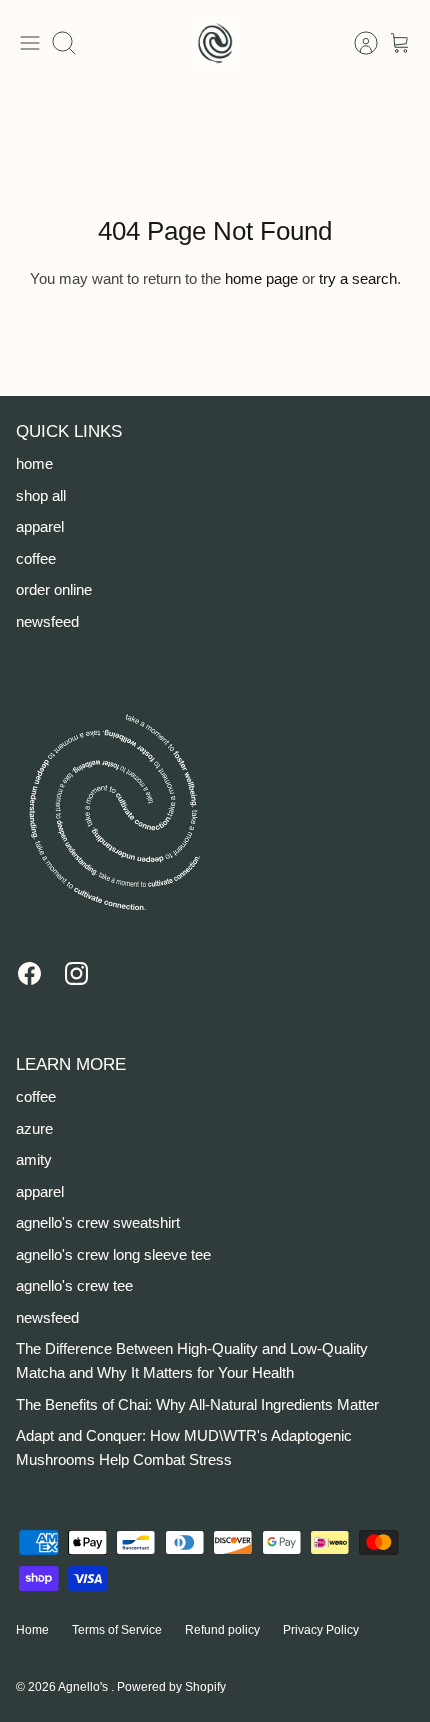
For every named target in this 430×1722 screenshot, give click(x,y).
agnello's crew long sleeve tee (113, 1254)
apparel (40, 526)
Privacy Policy (321, 1630)
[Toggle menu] (30, 43)
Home (32, 1630)
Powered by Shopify (171, 1687)
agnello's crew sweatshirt (98, 1222)
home (34, 463)
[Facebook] (29, 973)
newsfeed (47, 621)
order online (54, 589)
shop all (41, 495)
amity (34, 1159)
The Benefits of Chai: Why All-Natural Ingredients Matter (197, 1404)
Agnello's (84, 1687)
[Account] (356, 43)
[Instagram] (76, 973)
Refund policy (222, 1630)
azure (34, 1128)
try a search (358, 278)
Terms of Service (117, 1630)
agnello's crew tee (74, 1285)
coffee (36, 558)
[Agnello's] (215, 43)
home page (261, 278)
